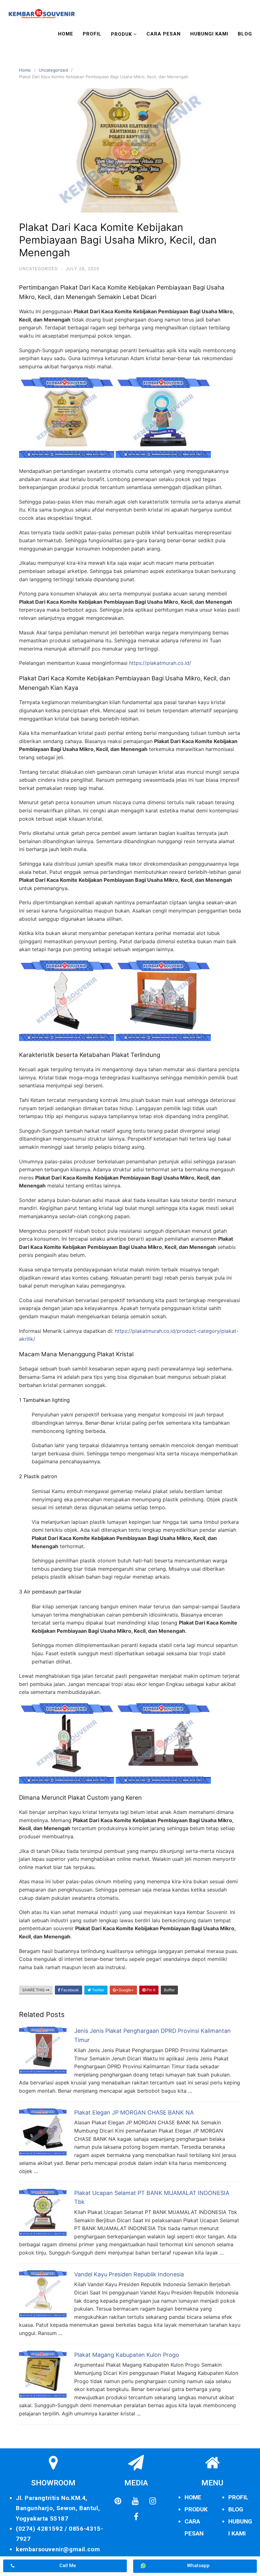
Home (66, 34)
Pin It (150, 1990)
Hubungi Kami (209, 34)
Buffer (169, 1990)
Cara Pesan (164, 34)
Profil (92, 34)
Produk (121, 34)
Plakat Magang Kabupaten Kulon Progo (127, 2355)
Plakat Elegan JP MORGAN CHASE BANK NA (134, 2112)
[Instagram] (153, 2501)
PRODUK (196, 2509)
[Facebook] (136, 2517)
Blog (245, 34)
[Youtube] (135, 2501)
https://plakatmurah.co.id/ (160, 663)
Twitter (98, 1990)
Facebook (70, 1990)
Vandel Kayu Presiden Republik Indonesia (129, 2274)
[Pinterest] (118, 2501)
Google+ (126, 1990)
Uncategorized (53, 70)
